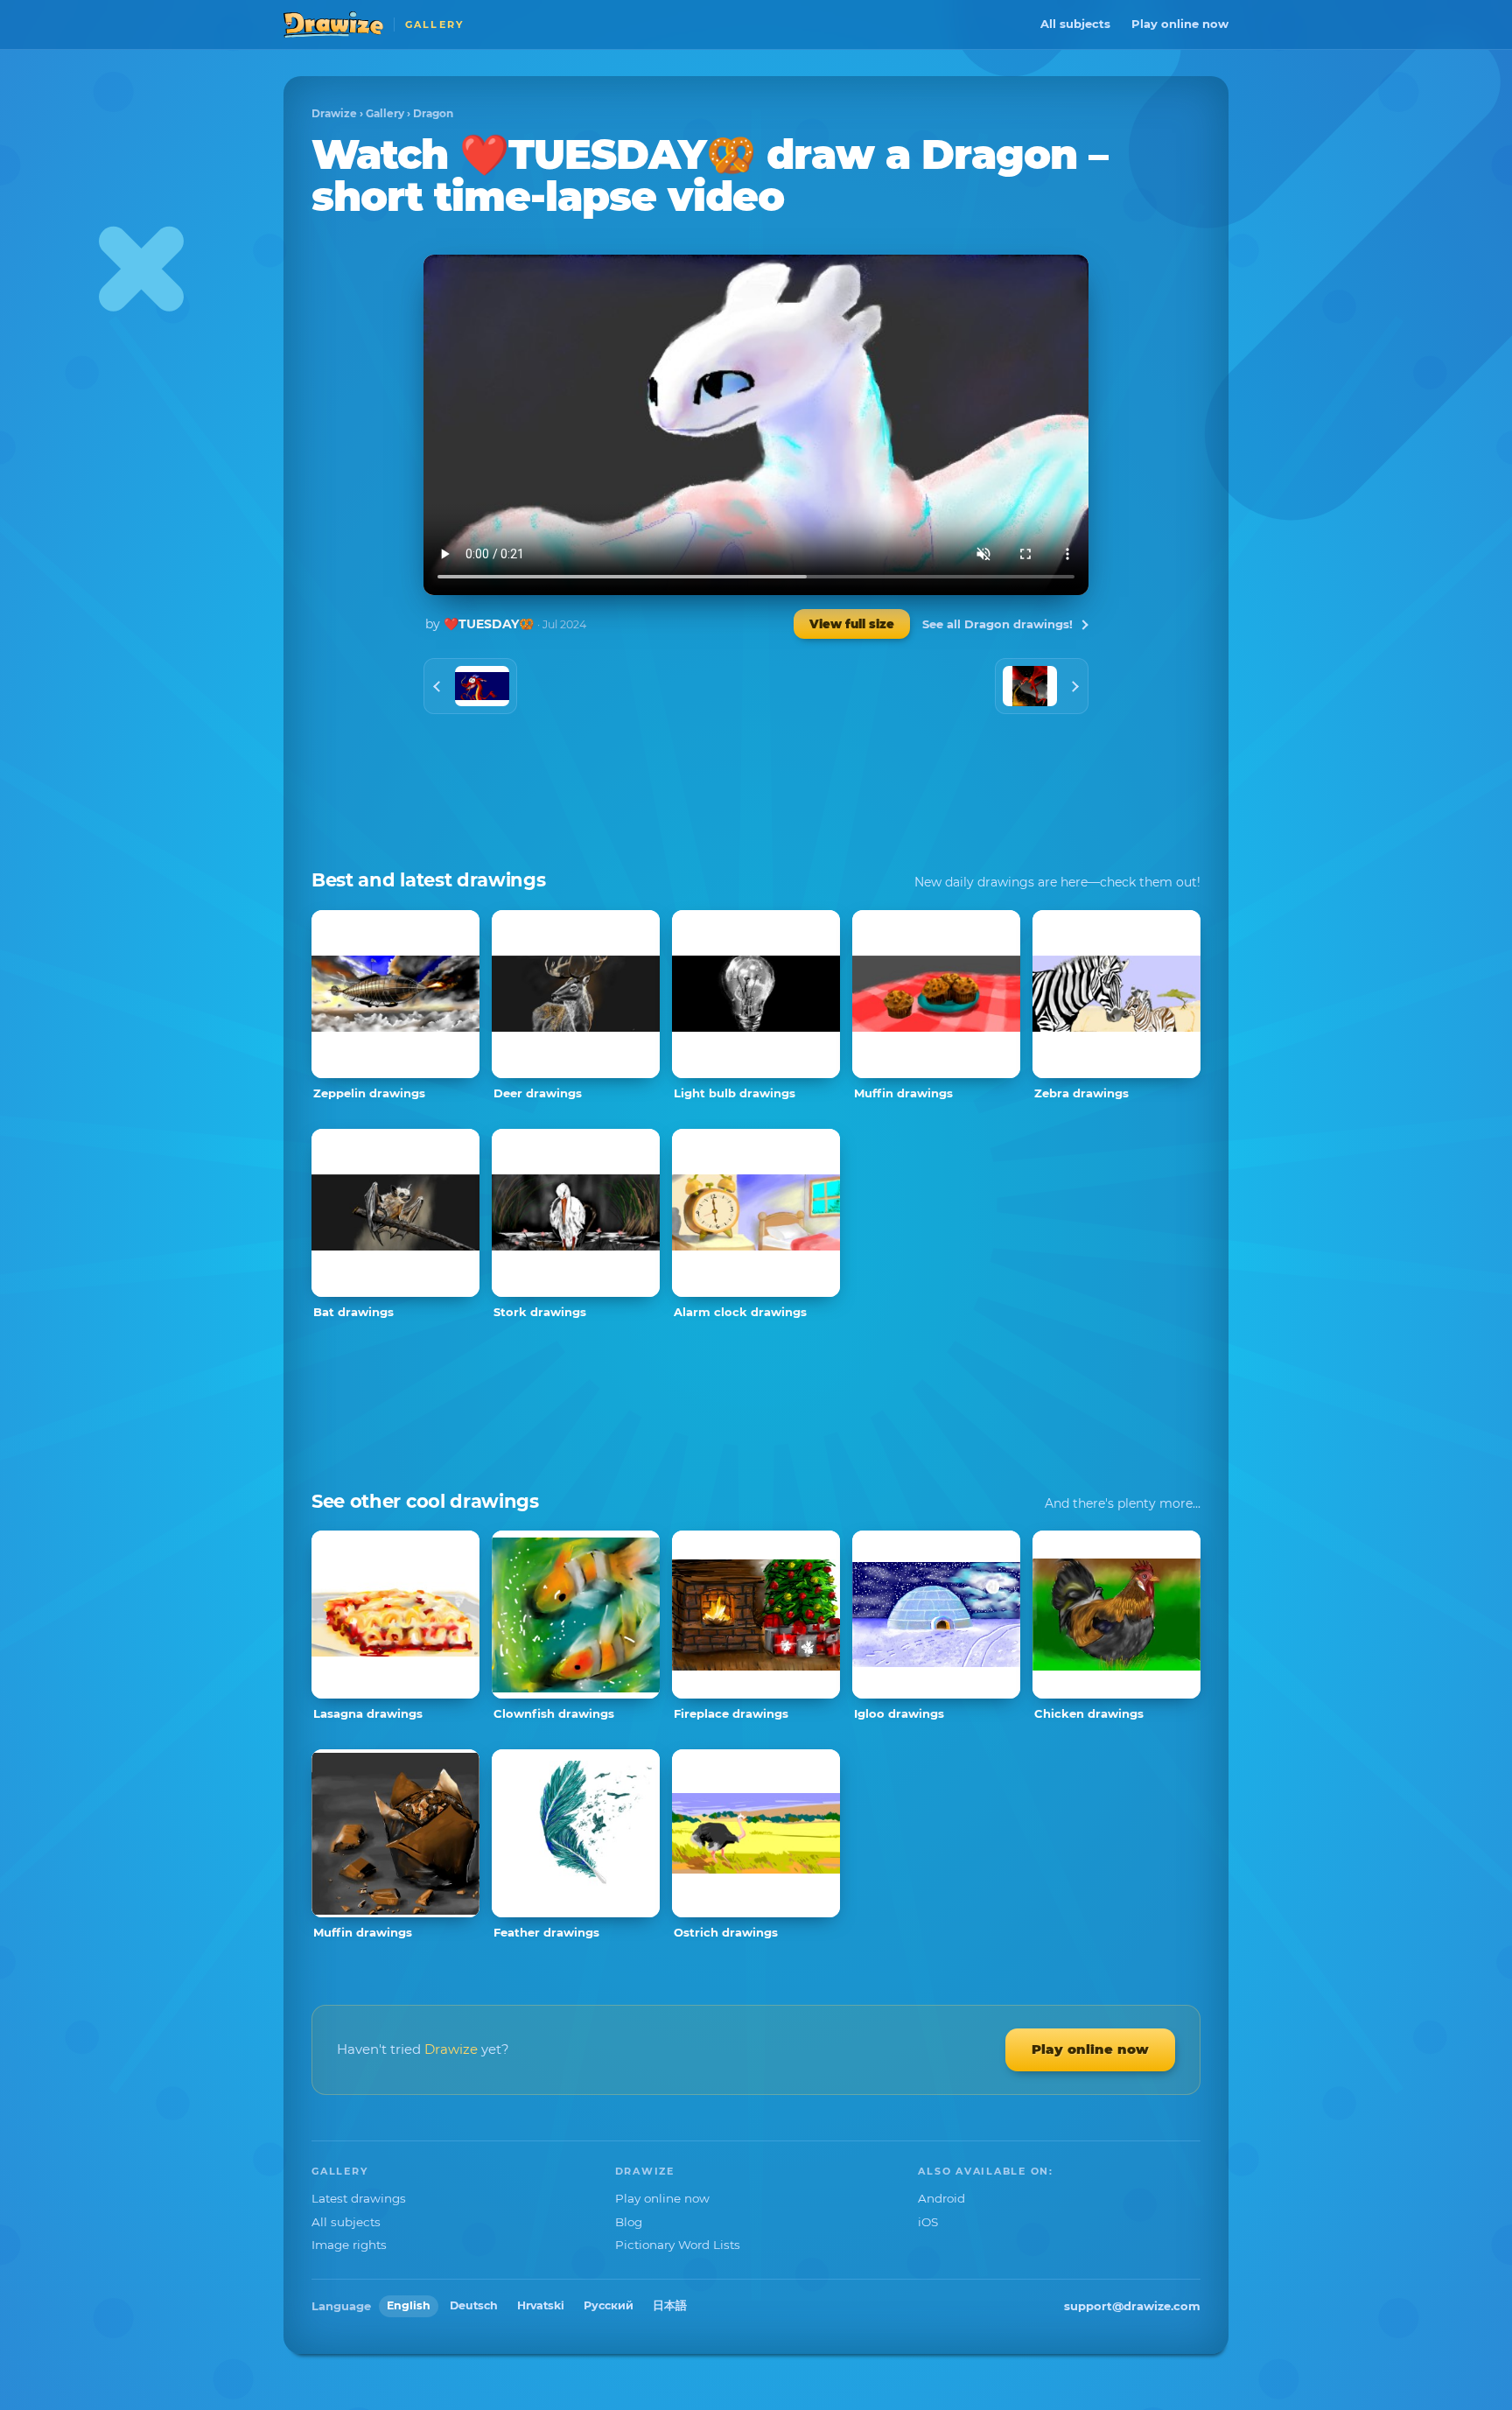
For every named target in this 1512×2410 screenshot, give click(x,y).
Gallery (385, 113)
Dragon (433, 113)
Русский (609, 2305)
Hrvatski (541, 2305)
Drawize (334, 113)
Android (941, 2198)
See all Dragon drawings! (997, 624)
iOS (928, 2222)
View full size (852, 624)
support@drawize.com (1132, 2306)
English (409, 2305)
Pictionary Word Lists (678, 2245)
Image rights (349, 2245)
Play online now (1180, 24)
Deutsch (474, 2305)
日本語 (670, 2305)
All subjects (1075, 24)
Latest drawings (359, 2198)
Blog (629, 2222)
